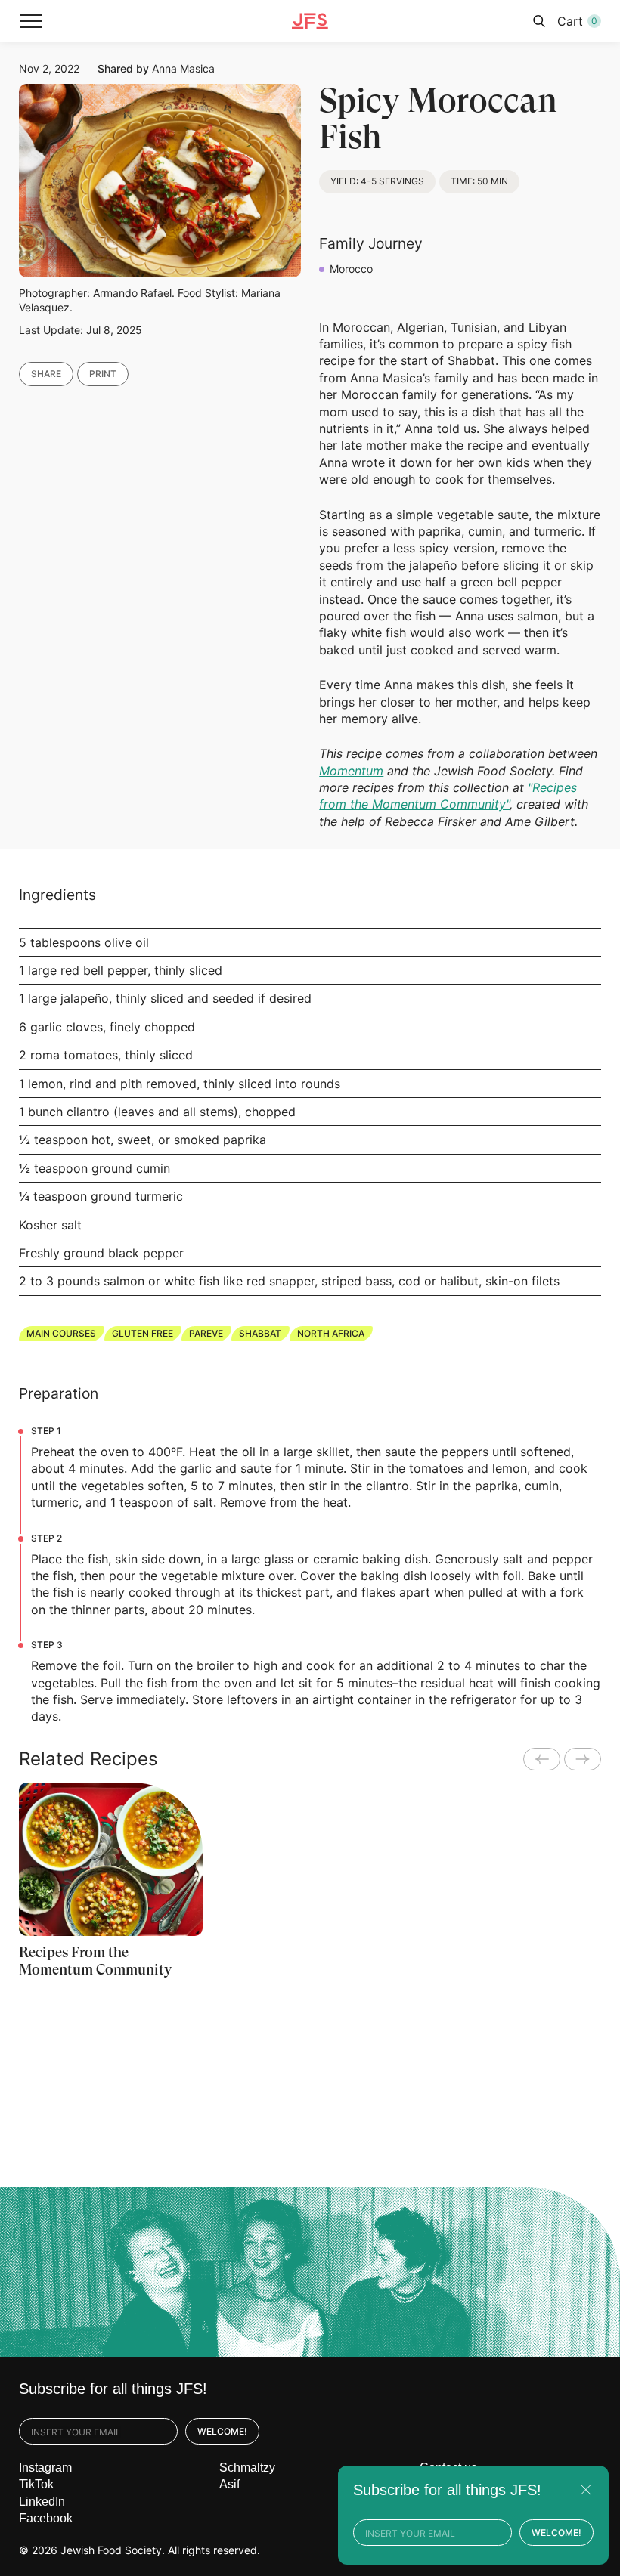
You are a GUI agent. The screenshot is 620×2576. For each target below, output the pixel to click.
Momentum (351, 771)
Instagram (45, 2468)
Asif (229, 2484)
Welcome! (222, 2431)
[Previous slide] (542, 1759)
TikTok (36, 2484)
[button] (31, 21)
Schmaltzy (247, 2468)
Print (103, 374)
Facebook (46, 2518)
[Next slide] (583, 1759)
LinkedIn (42, 2502)
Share (46, 374)
